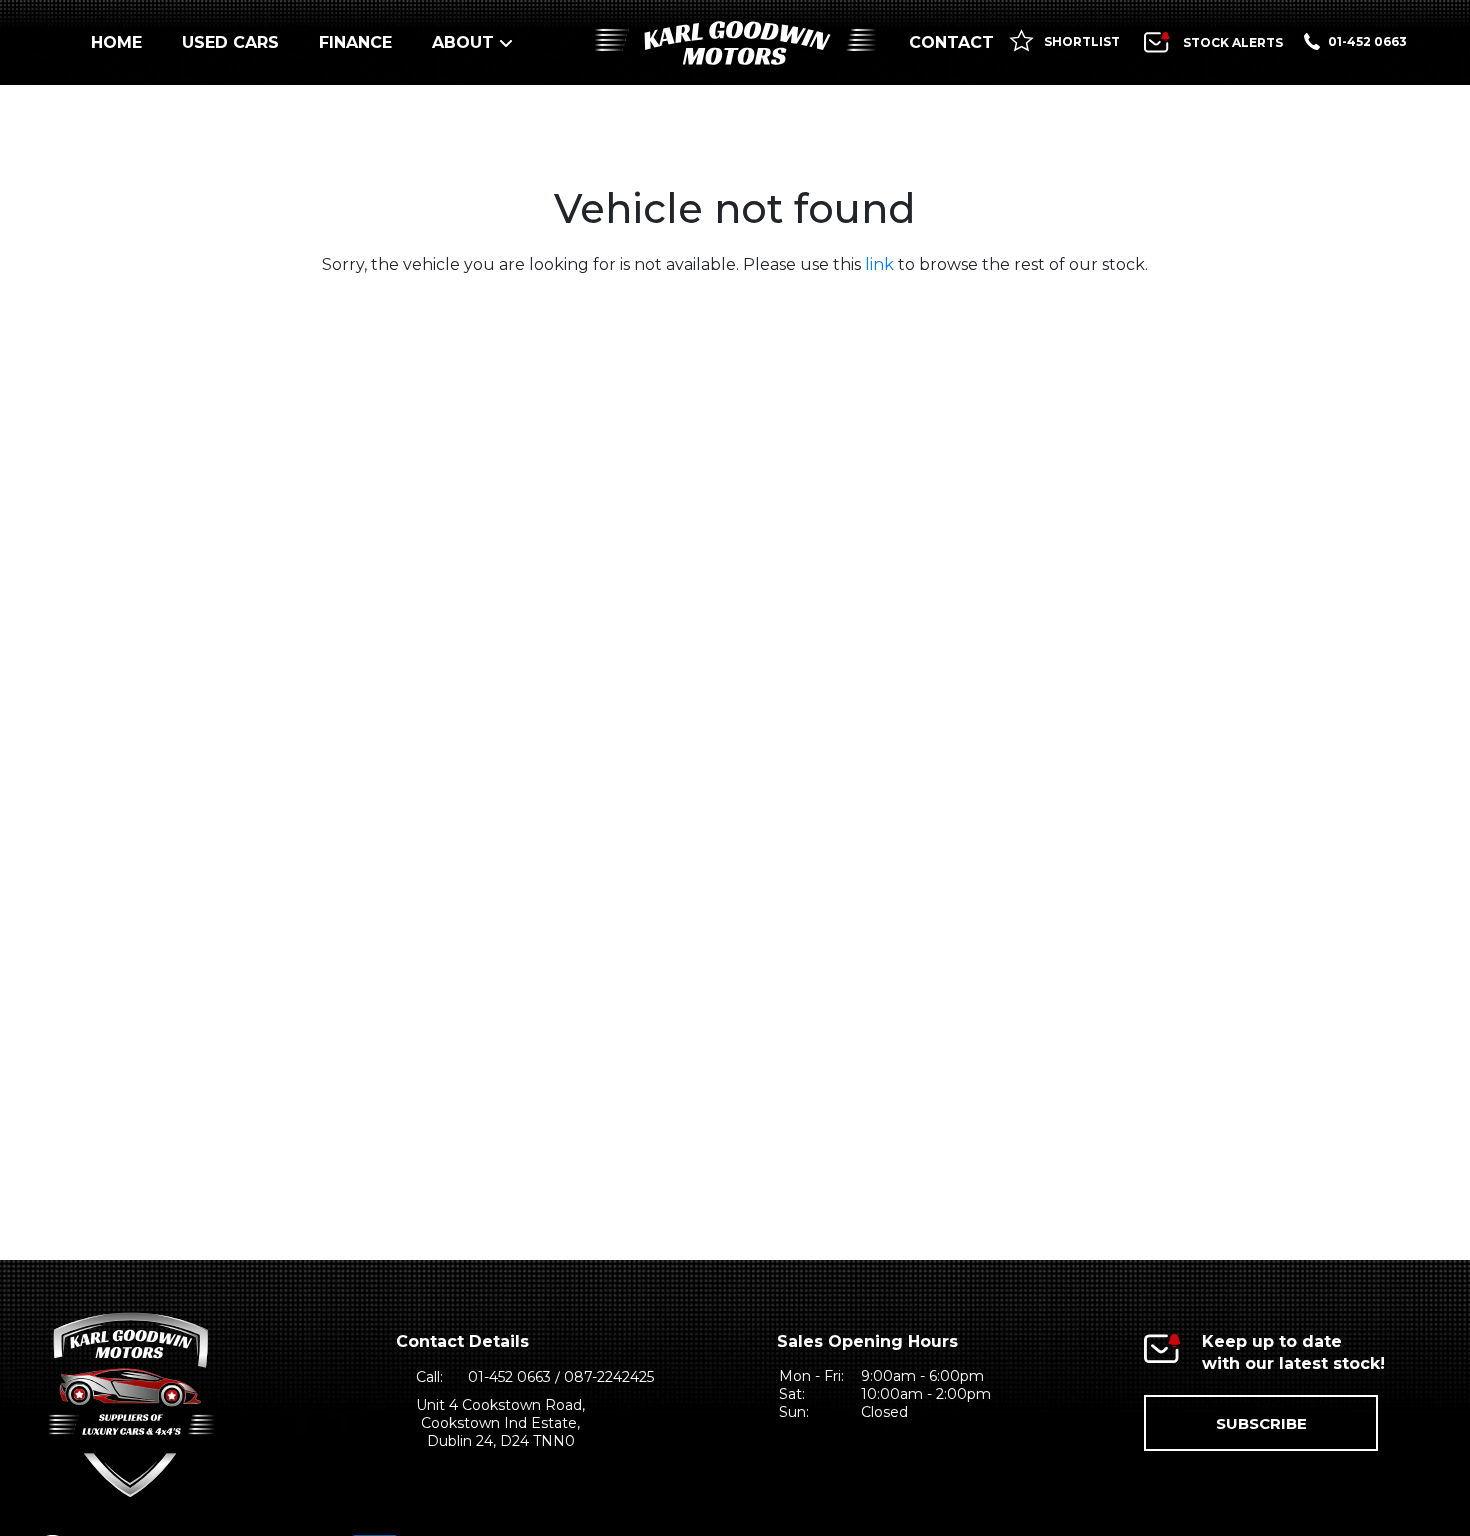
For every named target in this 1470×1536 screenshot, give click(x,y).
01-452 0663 (1367, 41)
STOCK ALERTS (1233, 42)
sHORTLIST (1080, 41)
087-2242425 (609, 1377)
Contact (951, 42)
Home (116, 42)
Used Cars (230, 42)
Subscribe (1261, 1423)
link (879, 264)
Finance (355, 42)
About (463, 42)
